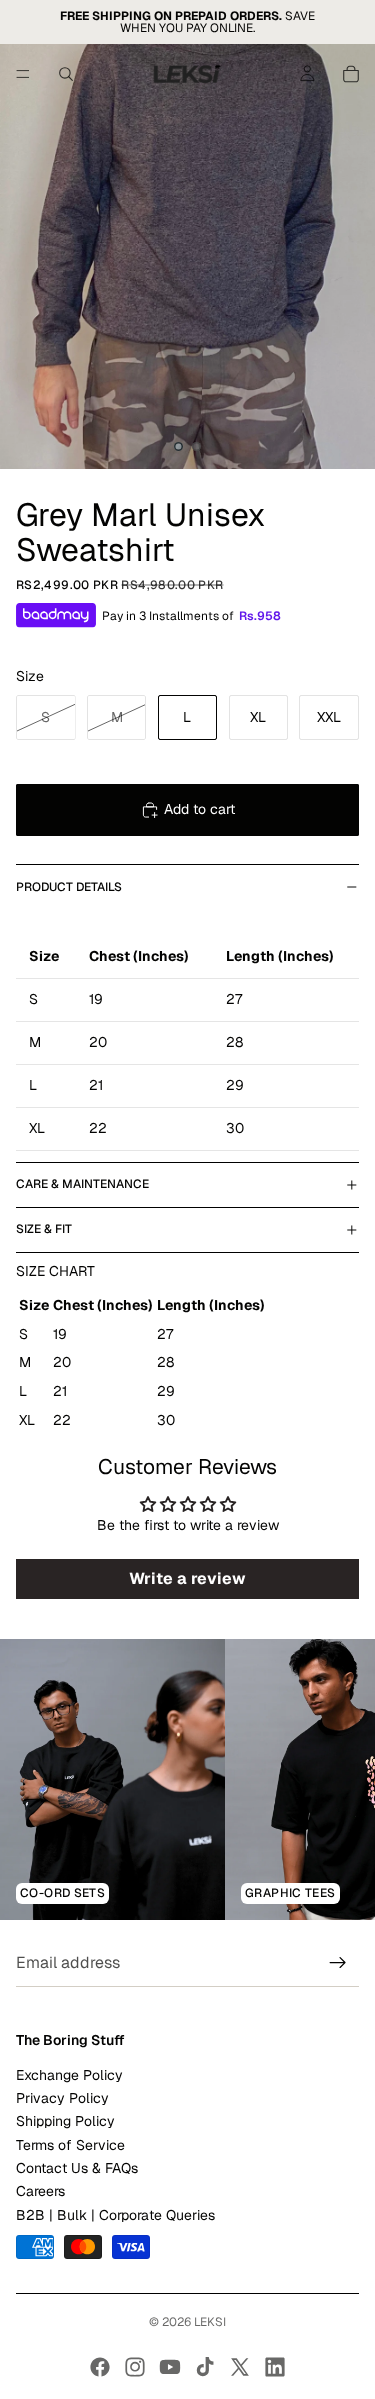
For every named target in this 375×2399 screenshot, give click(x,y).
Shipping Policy (65, 2122)
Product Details (69, 887)
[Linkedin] (275, 2367)
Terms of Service (70, 2145)
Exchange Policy (69, 2075)
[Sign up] (338, 1964)
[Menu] (23, 74)
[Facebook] (100, 2367)
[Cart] (351, 74)
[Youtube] (170, 2367)
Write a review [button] (187, 1578)
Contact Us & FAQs (77, 2169)
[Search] (66, 74)
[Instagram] (135, 2367)
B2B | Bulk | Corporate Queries (115, 2215)
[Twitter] (240, 2367)
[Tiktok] (205, 2367)
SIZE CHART (55, 1271)
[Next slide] (337, 1780)
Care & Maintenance (82, 1184)
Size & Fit (44, 1229)
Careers (40, 2192)
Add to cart (199, 809)
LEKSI (210, 2322)
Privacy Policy (62, 2098)
